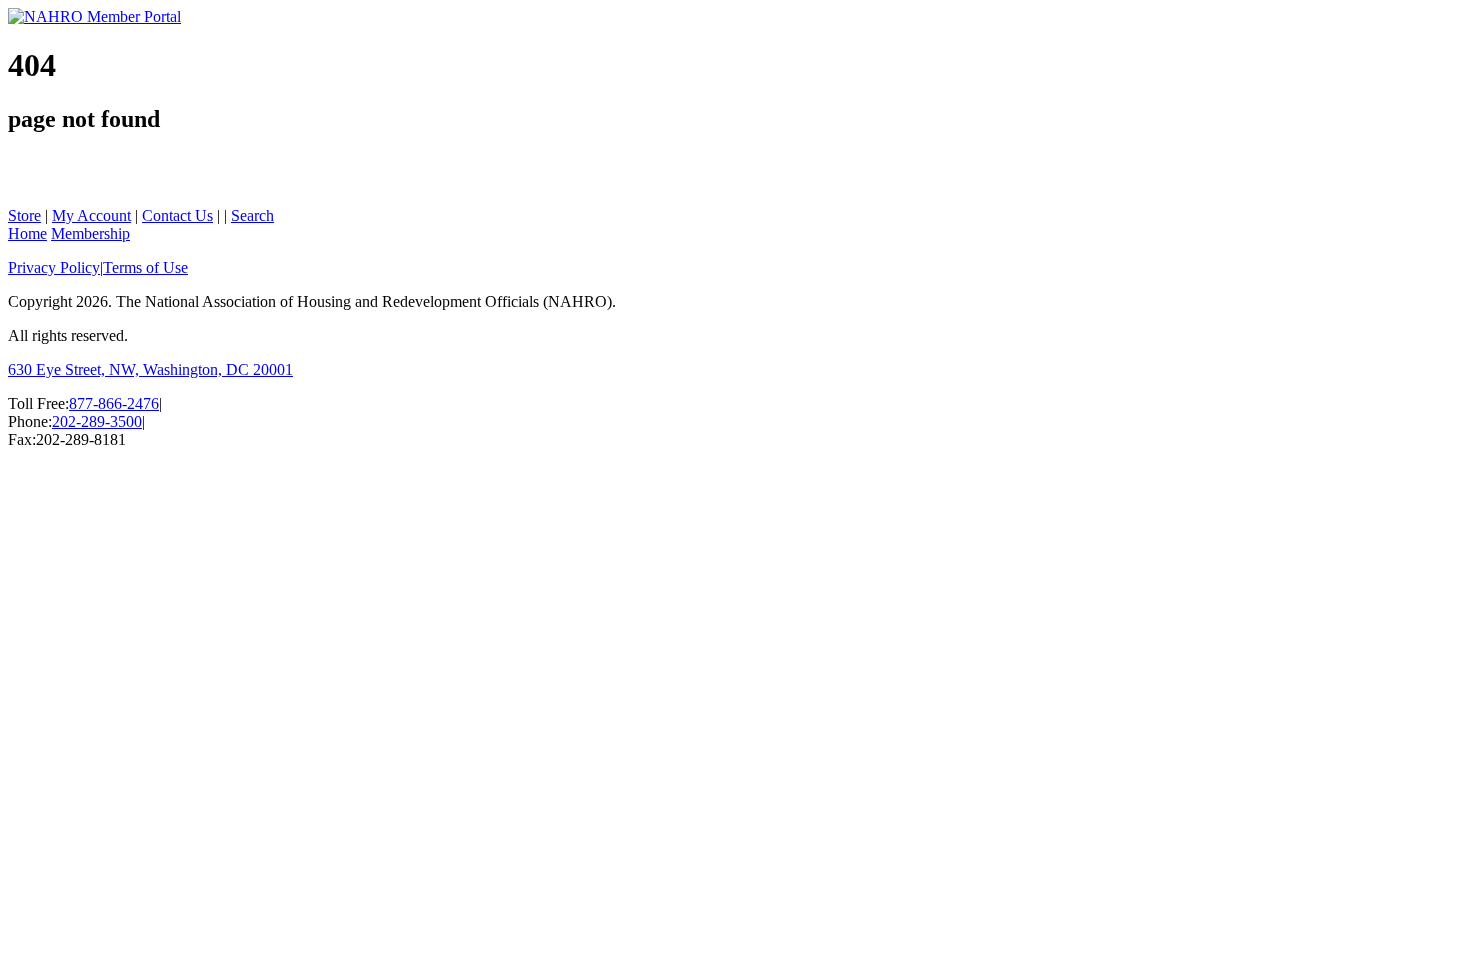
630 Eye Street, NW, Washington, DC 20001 (150, 369)
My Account (91, 215)
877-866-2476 (114, 403)
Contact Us (177, 215)
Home (27, 233)
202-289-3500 (97, 421)
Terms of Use (145, 267)
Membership (90, 233)
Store (24, 215)
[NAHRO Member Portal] (94, 16)
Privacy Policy (54, 267)
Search (252, 215)
